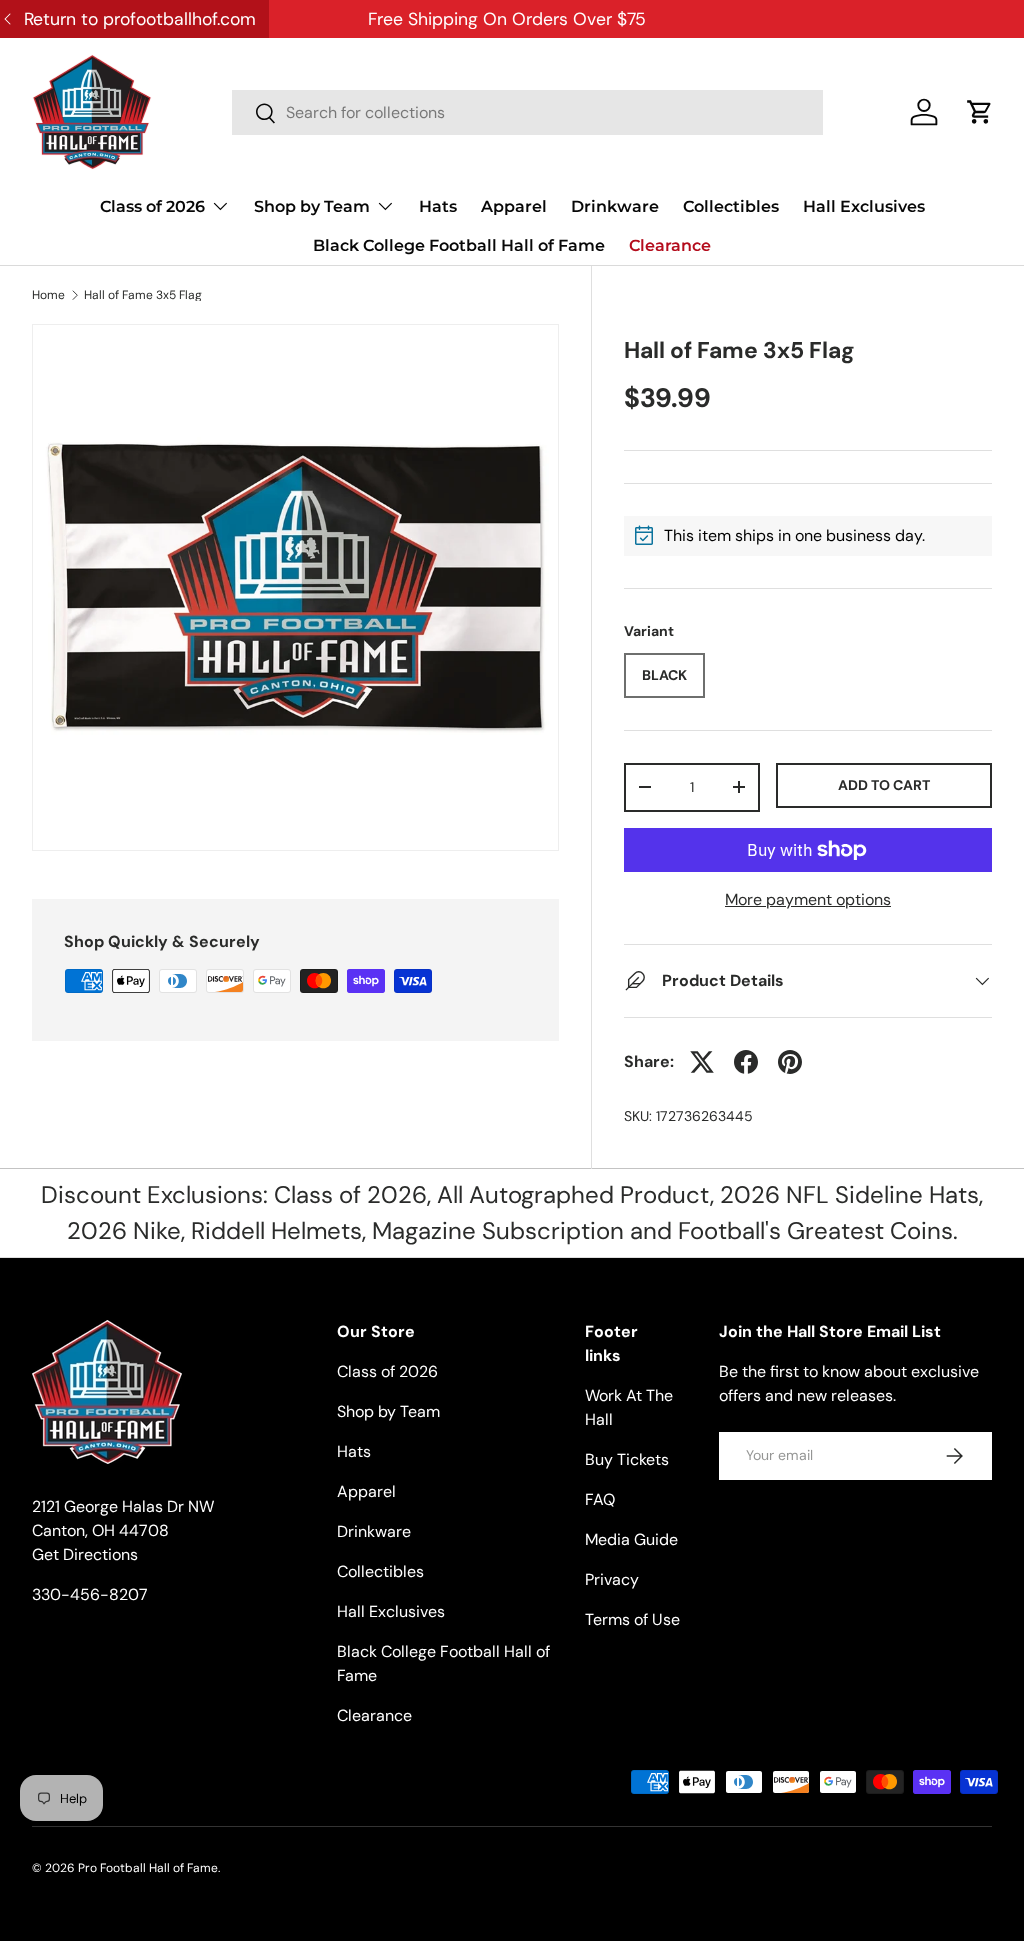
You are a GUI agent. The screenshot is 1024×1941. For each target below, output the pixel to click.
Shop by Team (388, 1411)
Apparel (514, 206)
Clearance (670, 245)
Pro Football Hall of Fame (148, 1868)
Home (48, 295)
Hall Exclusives (864, 206)
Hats (438, 206)
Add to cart (884, 785)
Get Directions (85, 1554)
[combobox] (527, 112)
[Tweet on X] (702, 1062)
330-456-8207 (90, 1594)
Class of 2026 (387, 1371)
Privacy (612, 1579)
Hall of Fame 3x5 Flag (143, 295)
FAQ (600, 1499)
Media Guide (631, 1539)
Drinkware (615, 206)
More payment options (808, 899)
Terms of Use (632, 1619)
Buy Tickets (627, 1459)
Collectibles (731, 206)
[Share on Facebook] (746, 1062)
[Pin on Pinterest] (790, 1062)
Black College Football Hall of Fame (459, 245)
